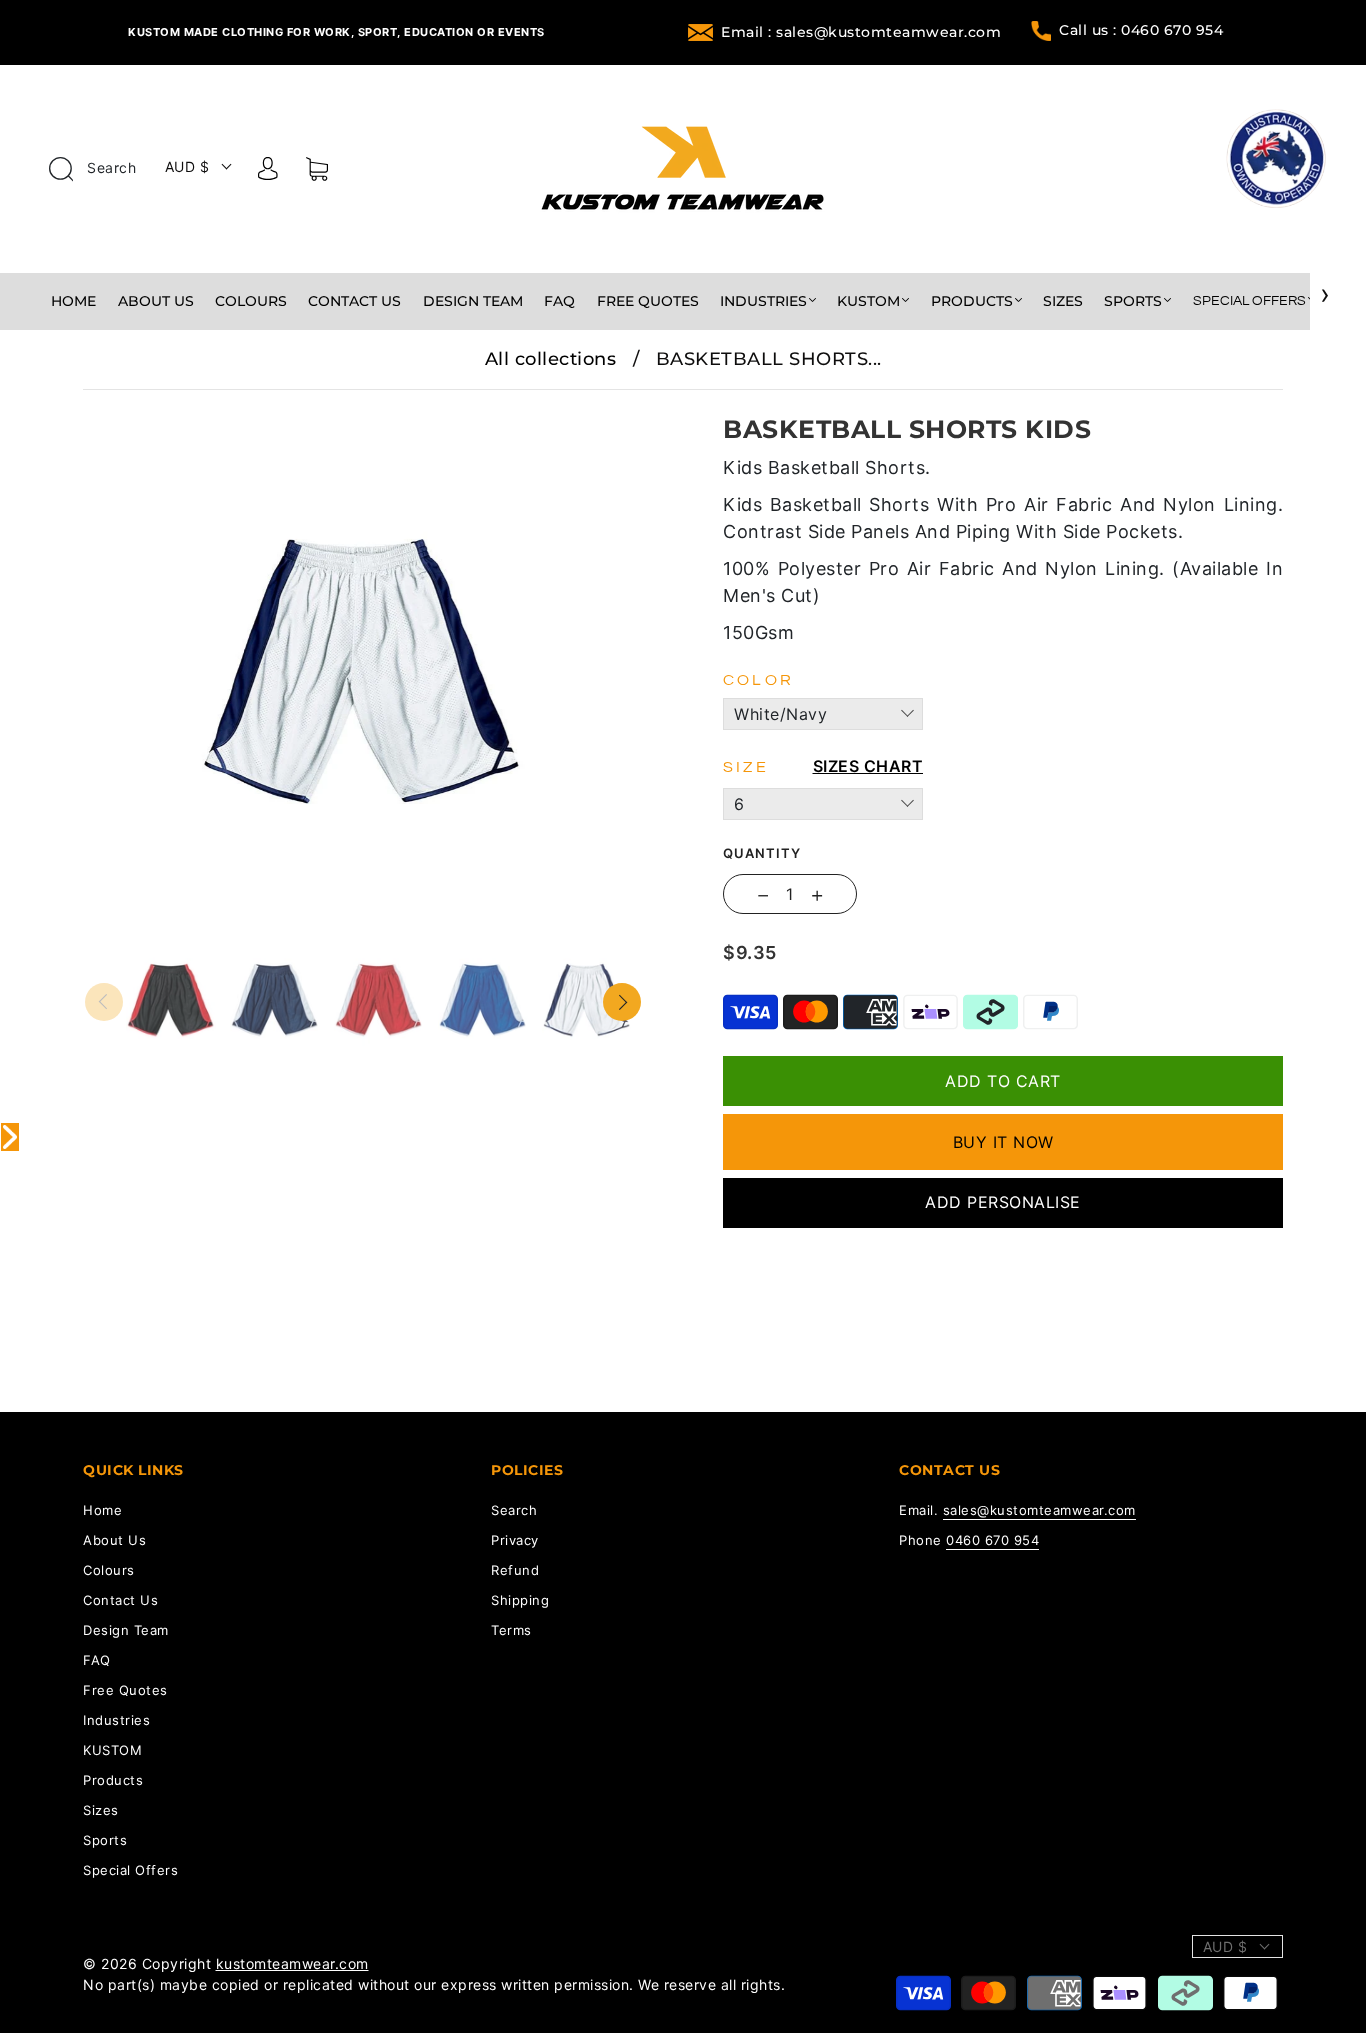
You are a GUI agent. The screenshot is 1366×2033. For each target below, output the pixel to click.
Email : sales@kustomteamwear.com (861, 32)
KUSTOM (868, 301)
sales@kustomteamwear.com (1039, 1510)
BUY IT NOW (1003, 1142)
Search (110, 167)
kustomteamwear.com (292, 1963)
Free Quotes (648, 301)
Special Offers (1249, 301)
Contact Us (354, 301)
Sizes (1063, 301)
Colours (251, 301)
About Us (156, 301)
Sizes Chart (868, 766)
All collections (551, 359)
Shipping (520, 1600)
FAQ (559, 301)
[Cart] (317, 173)
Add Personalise (1003, 1202)
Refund (515, 1570)
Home (73, 301)
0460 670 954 (992, 1540)
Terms (511, 1630)
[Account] (268, 172)
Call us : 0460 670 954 (1141, 30)
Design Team (473, 301)
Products (972, 301)
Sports (1133, 301)
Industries (763, 301)
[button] (140, 404)
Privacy (515, 1540)
